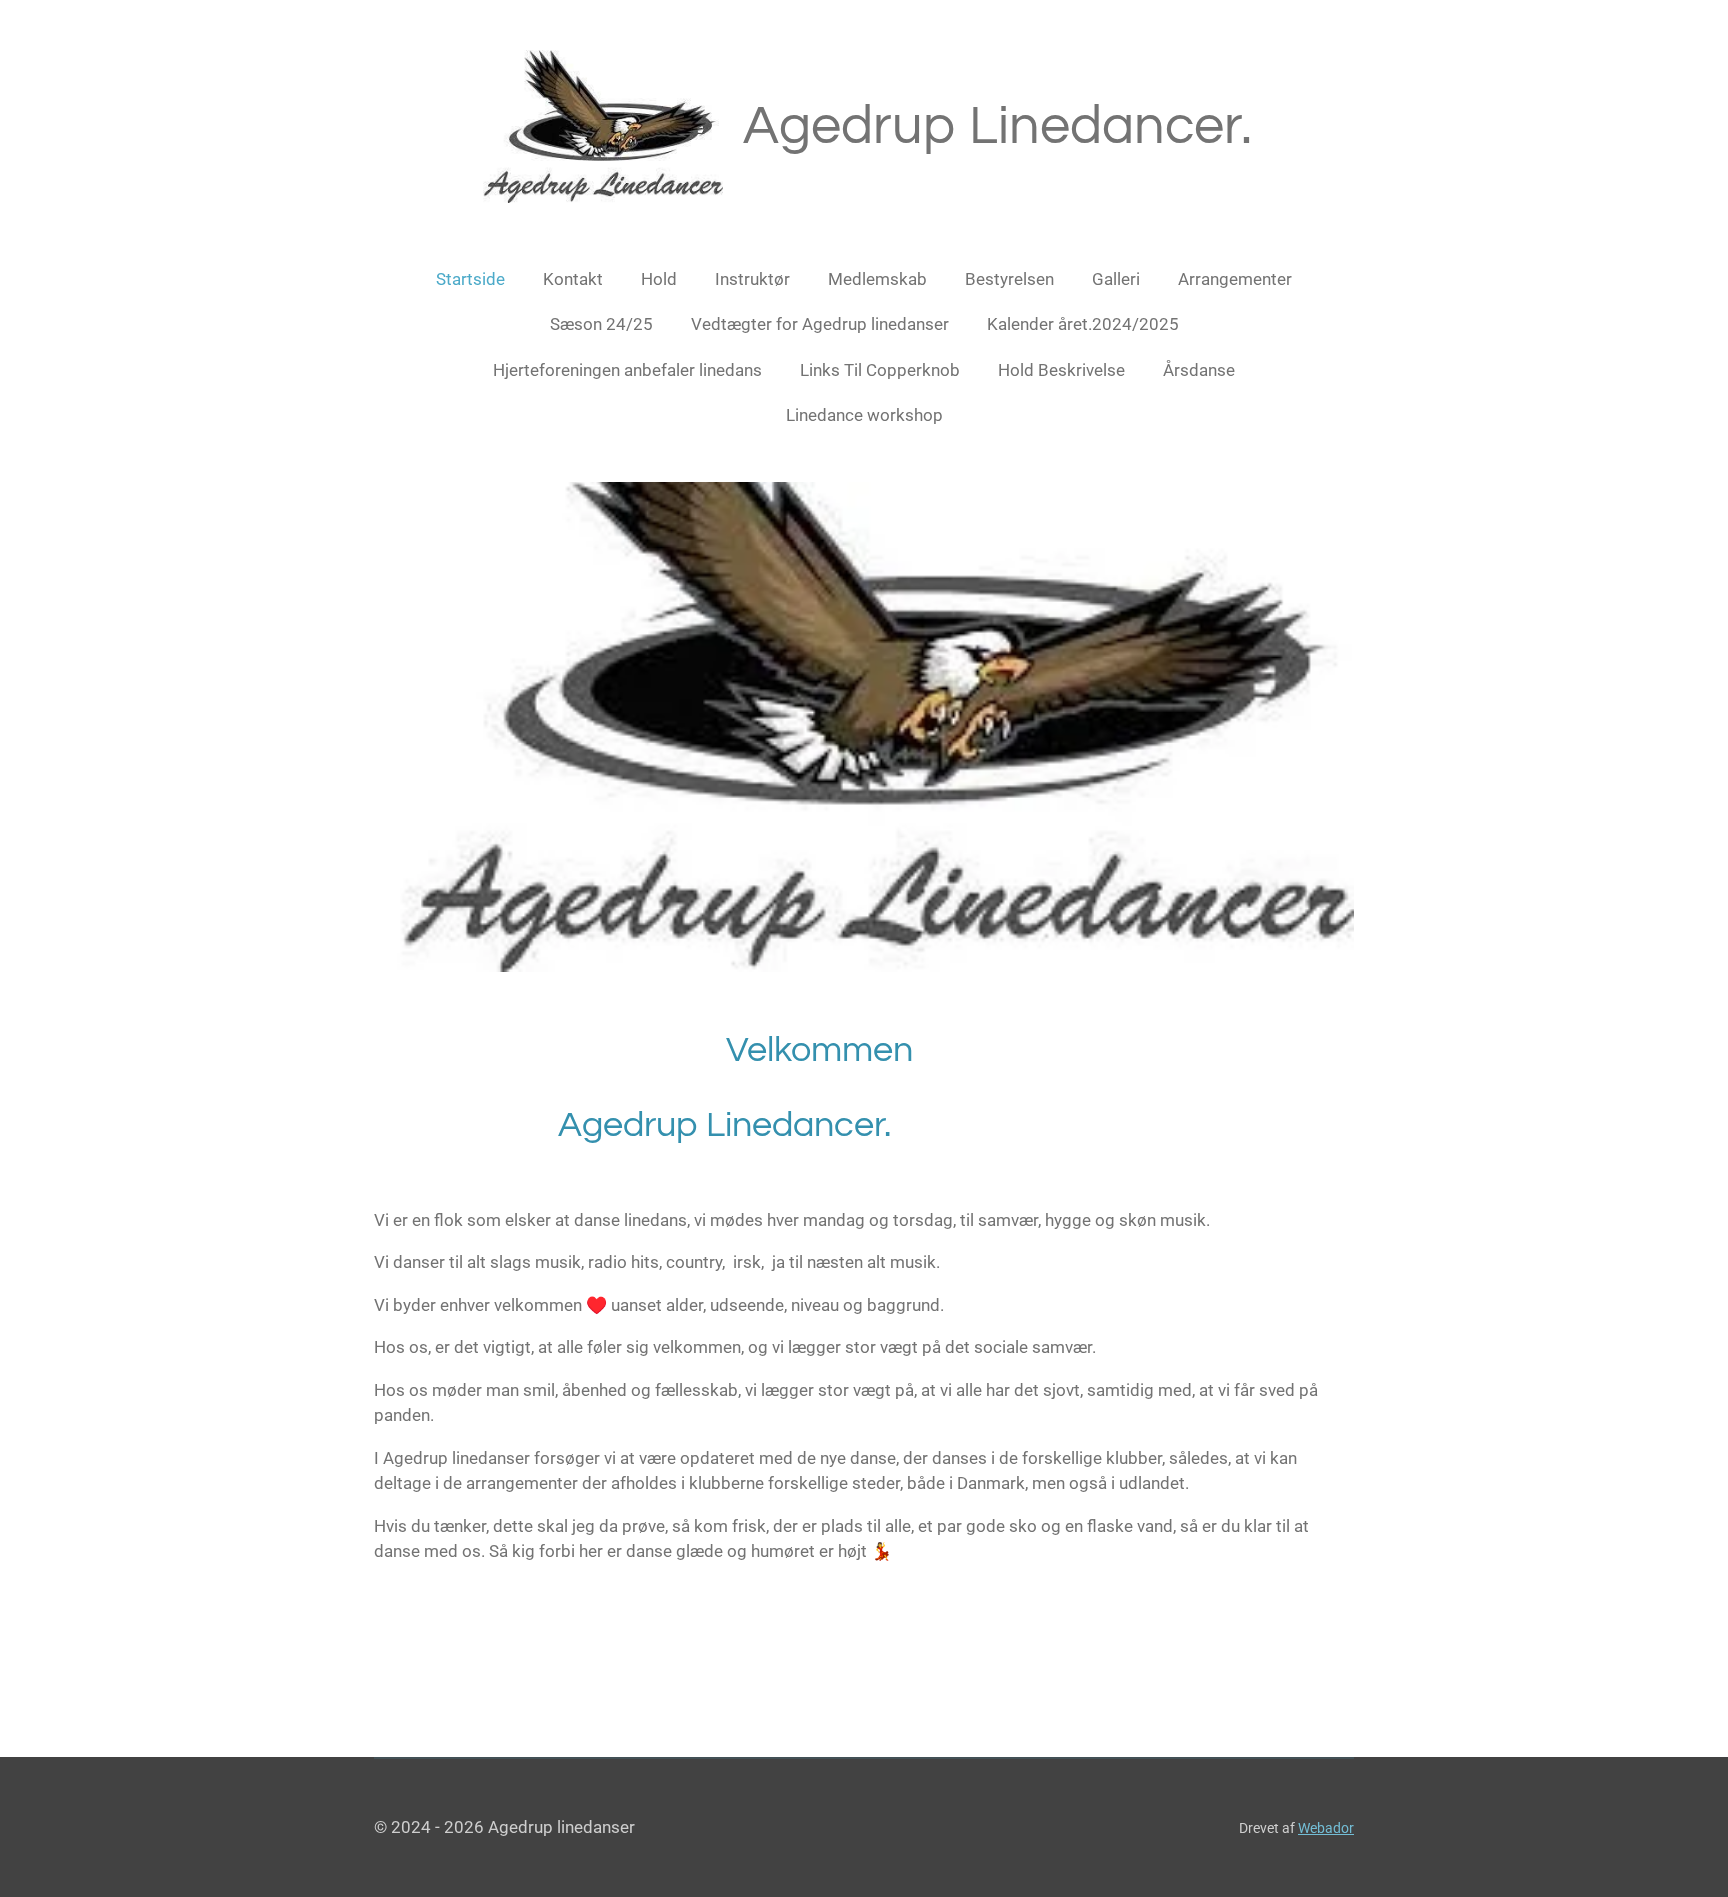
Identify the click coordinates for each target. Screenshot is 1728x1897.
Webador (1326, 1828)
